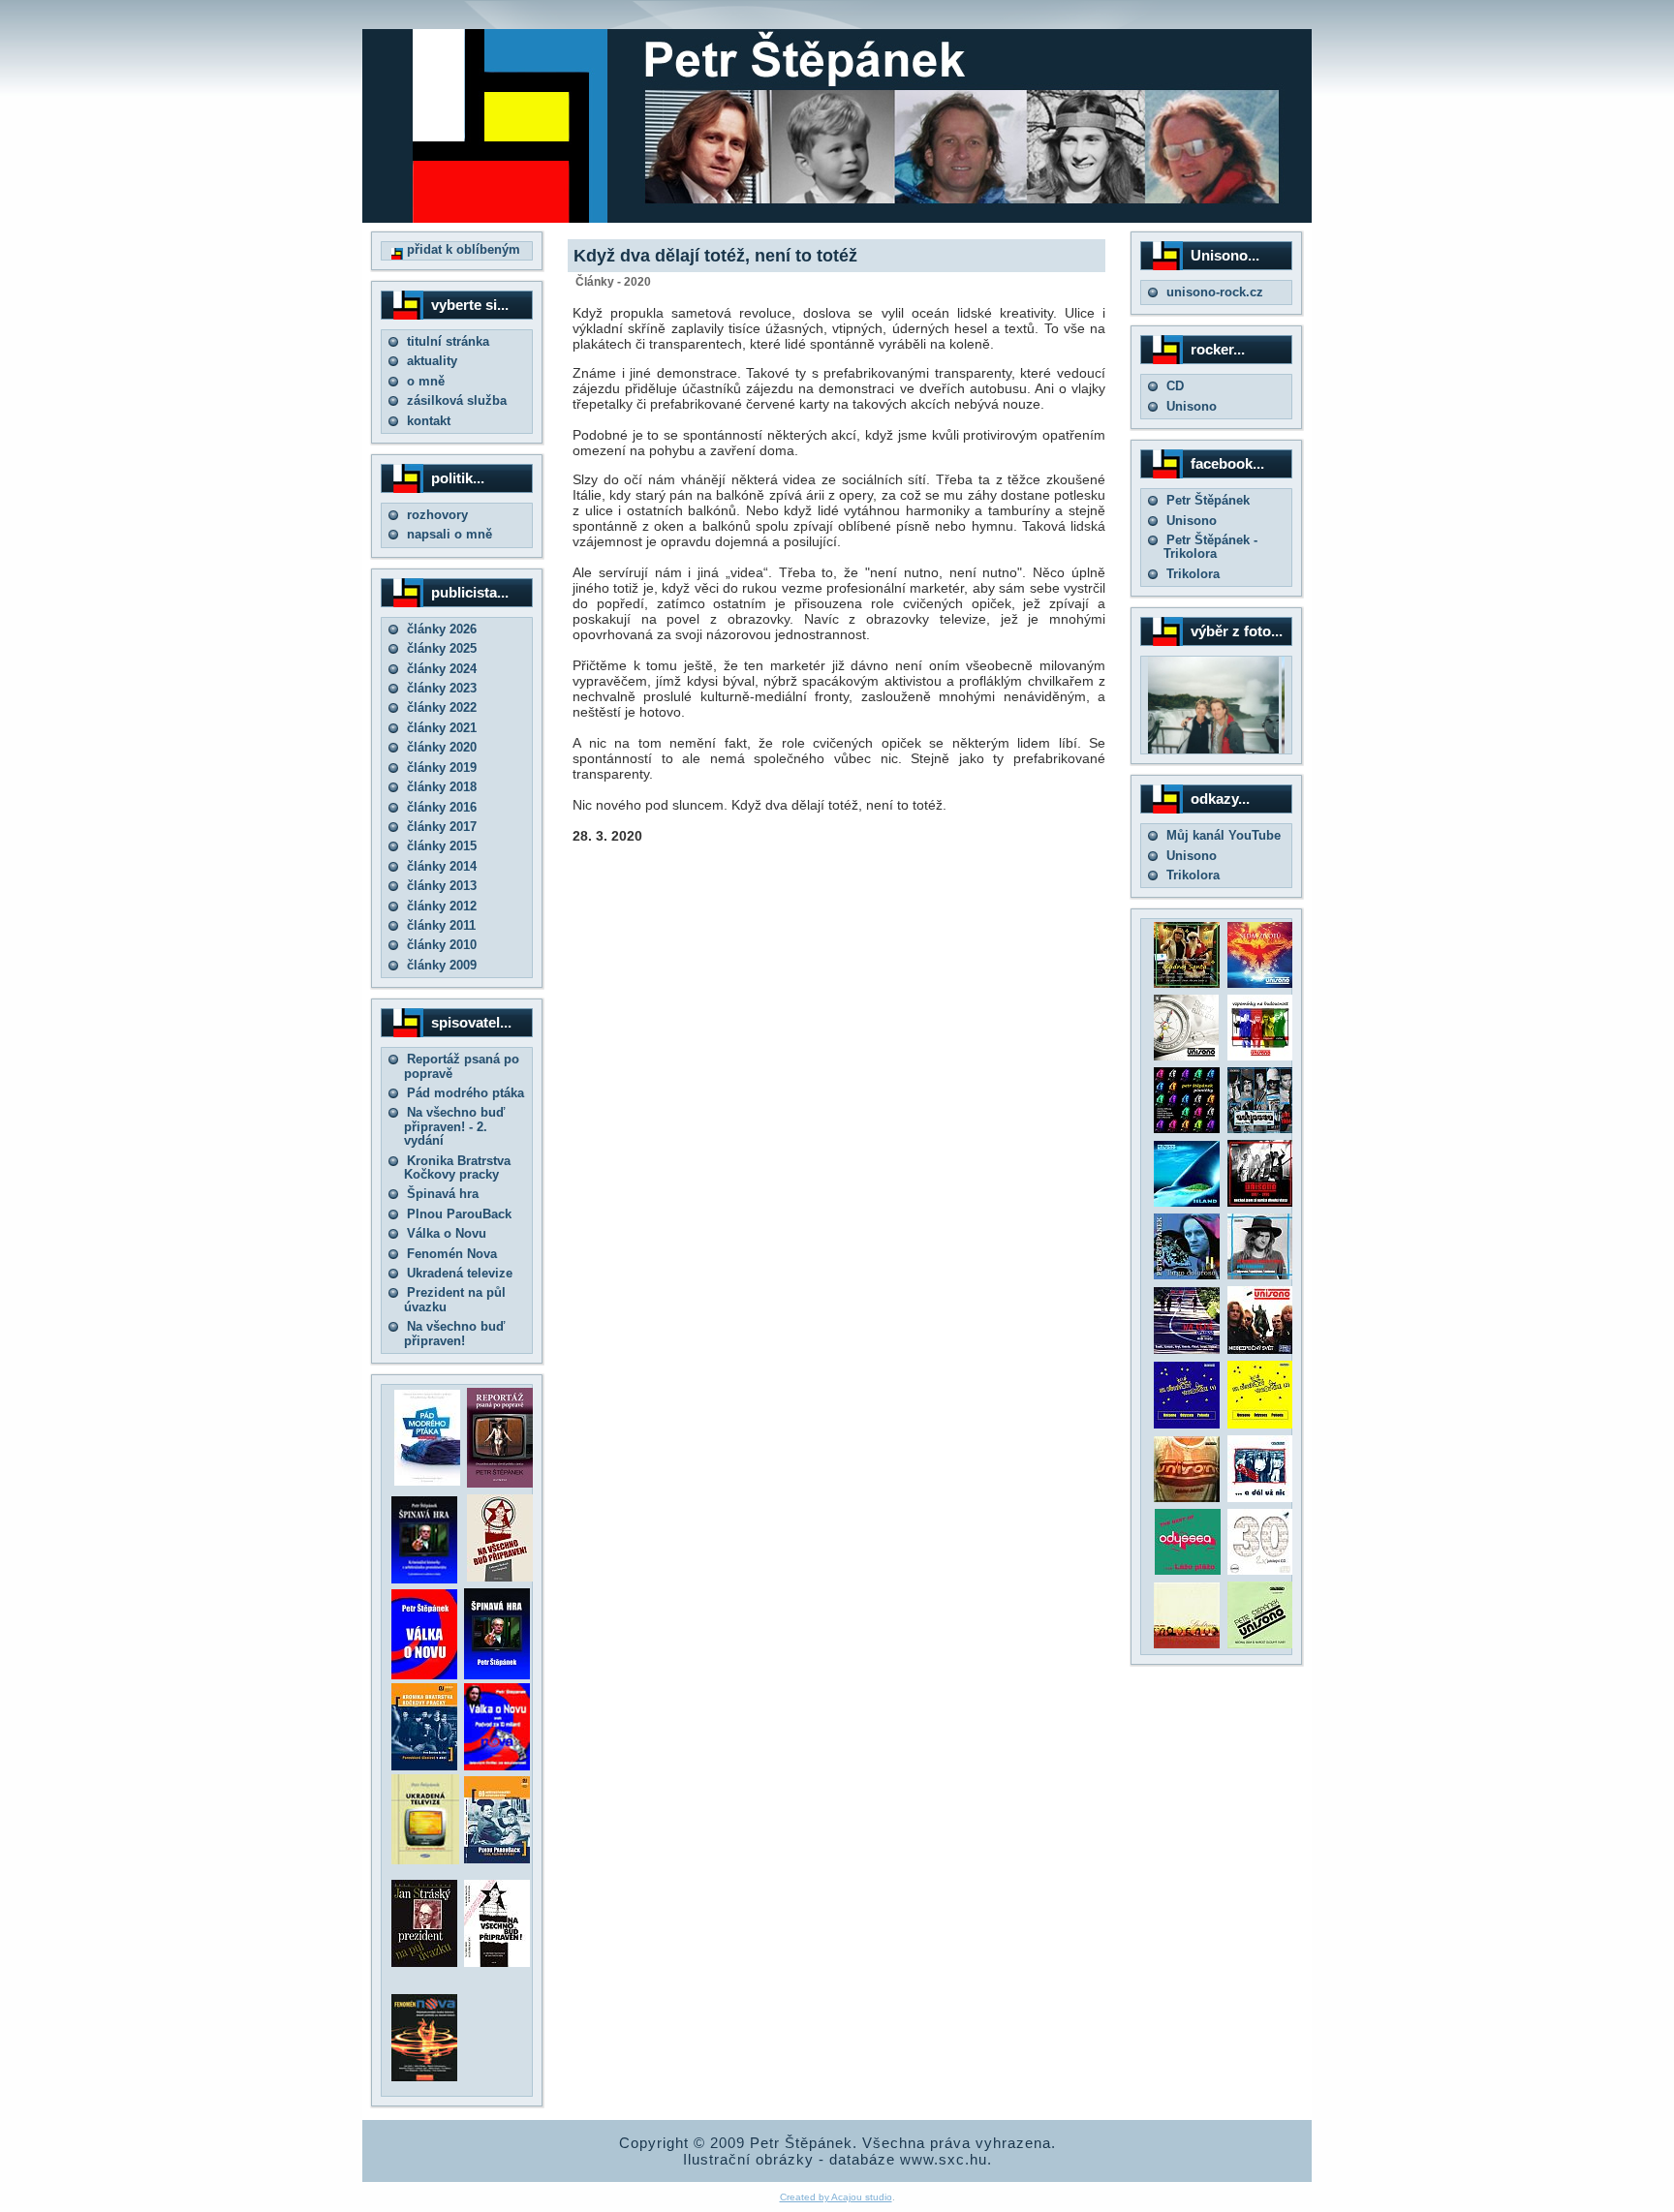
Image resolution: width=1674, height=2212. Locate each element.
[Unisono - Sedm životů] (1260, 983)
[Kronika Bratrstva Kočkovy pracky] (424, 1766)
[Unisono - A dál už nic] (1260, 1498)
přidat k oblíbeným (462, 249)
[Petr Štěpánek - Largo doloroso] (1187, 1275)
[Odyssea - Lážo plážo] (1186, 1570)
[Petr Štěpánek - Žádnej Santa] (1187, 983)
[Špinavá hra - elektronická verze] (497, 1675)
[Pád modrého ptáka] (427, 1481)
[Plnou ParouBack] (497, 1859)
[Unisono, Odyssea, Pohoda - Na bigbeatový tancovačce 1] (1187, 1424)
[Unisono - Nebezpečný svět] (1260, 1350)
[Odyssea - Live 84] (1260, 1129)
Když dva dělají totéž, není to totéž (715, 256)
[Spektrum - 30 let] (1187, 1644)
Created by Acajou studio (836, 2197)
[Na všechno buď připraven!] (497, 1963)
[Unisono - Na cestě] (1187, 1350)
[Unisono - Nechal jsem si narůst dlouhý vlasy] (1260, 1202)
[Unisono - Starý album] (1186, 1056)
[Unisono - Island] (1187, 1202)
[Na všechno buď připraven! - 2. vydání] (500, 1577)
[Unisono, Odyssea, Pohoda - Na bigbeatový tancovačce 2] (1260, 1424)
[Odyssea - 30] (1260, 1570)
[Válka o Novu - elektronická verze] (424, 1675)
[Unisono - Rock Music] (1187, 1498)
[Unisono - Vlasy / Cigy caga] (1260, 1644)
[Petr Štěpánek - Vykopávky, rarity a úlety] (1260, 1275)
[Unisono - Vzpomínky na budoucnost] (1260, 1056)
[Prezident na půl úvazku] (424, 1963)
